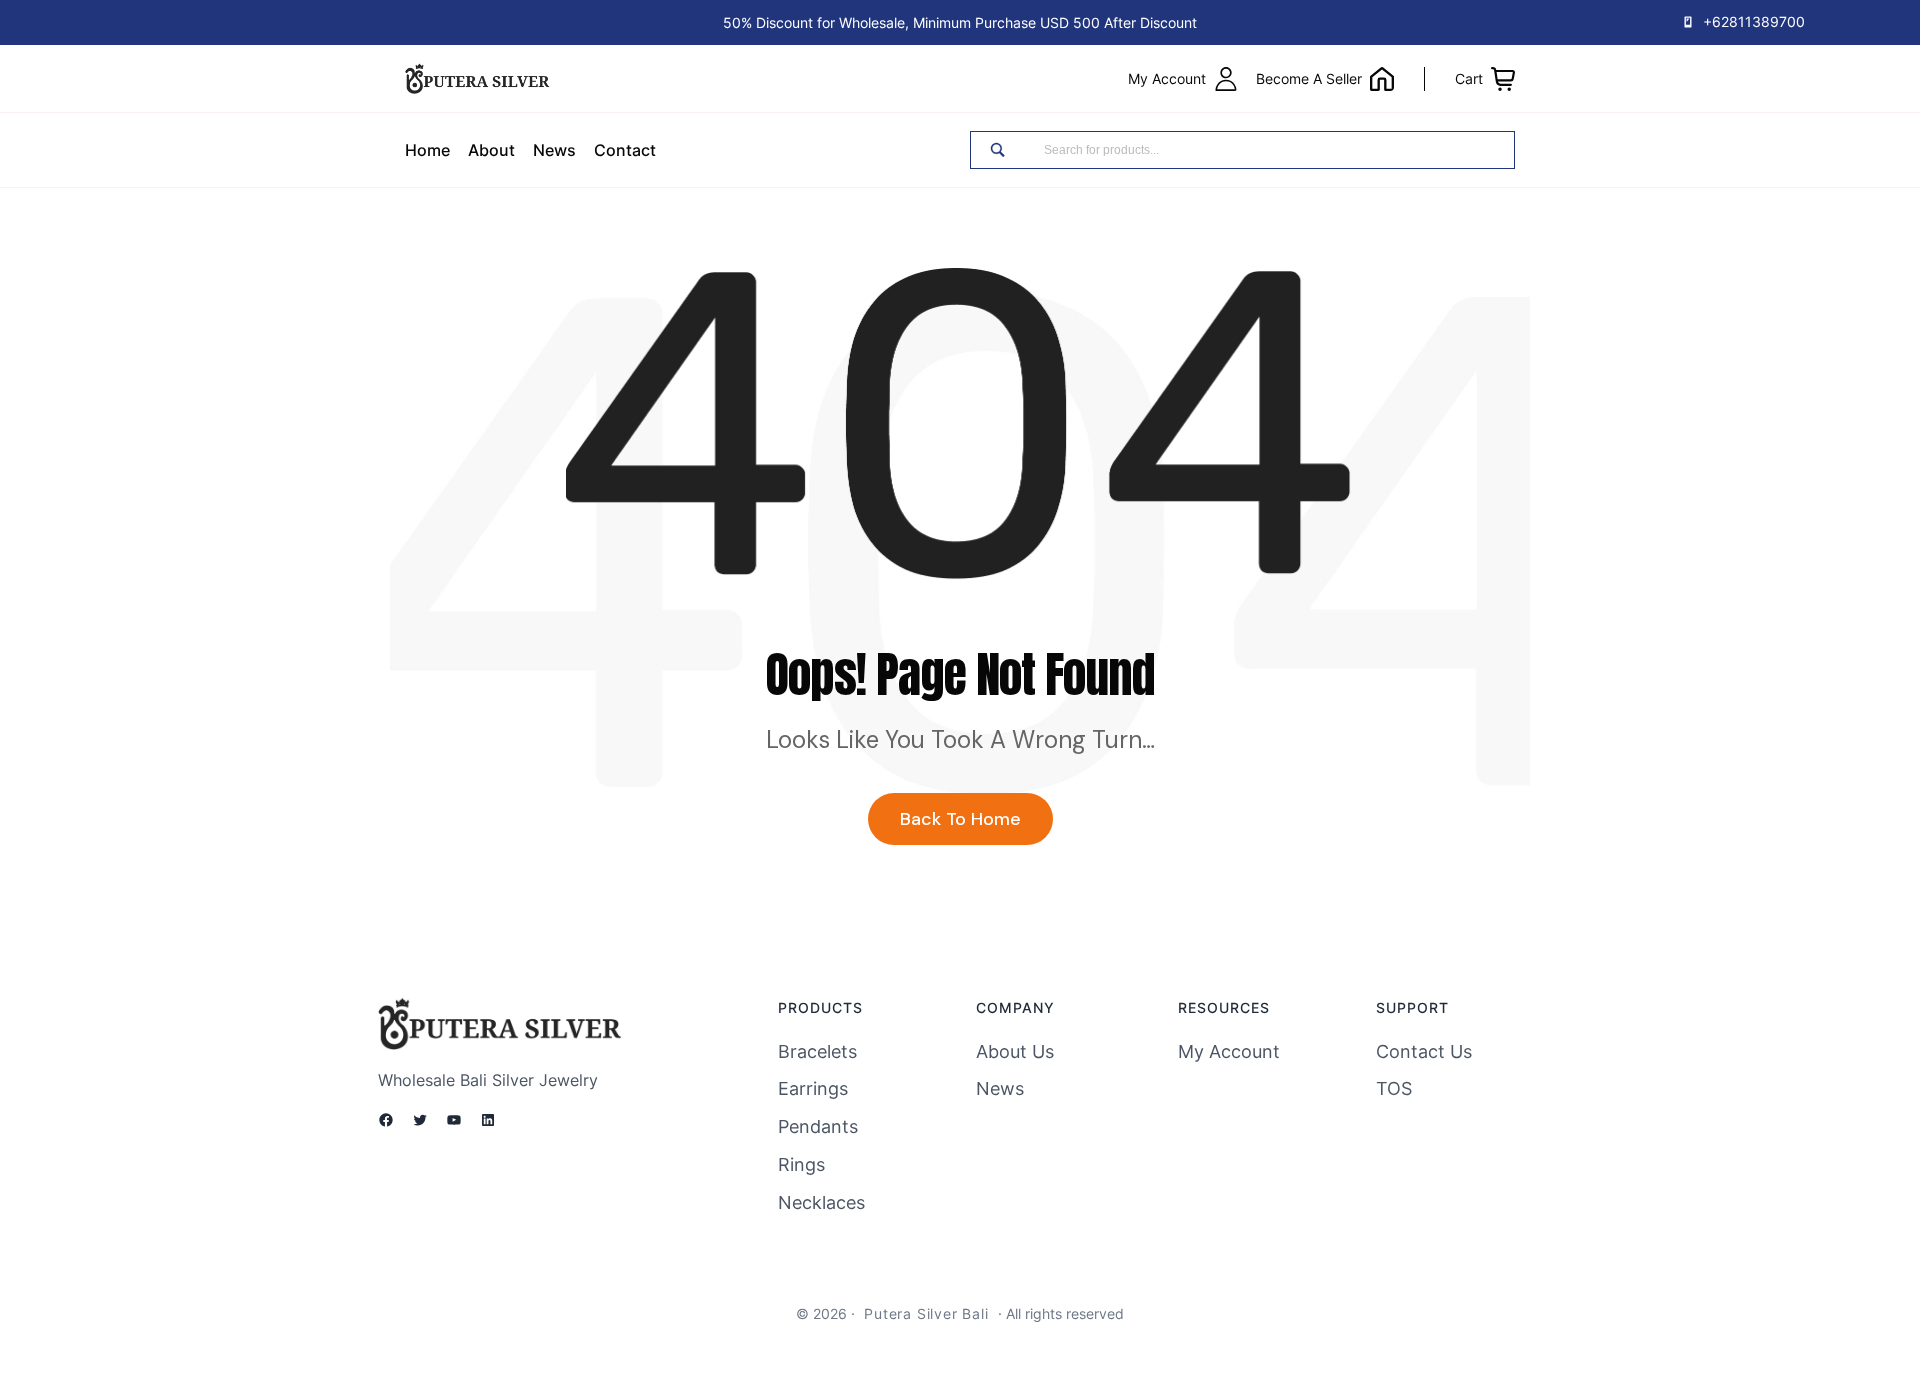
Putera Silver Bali (926, 1313)
